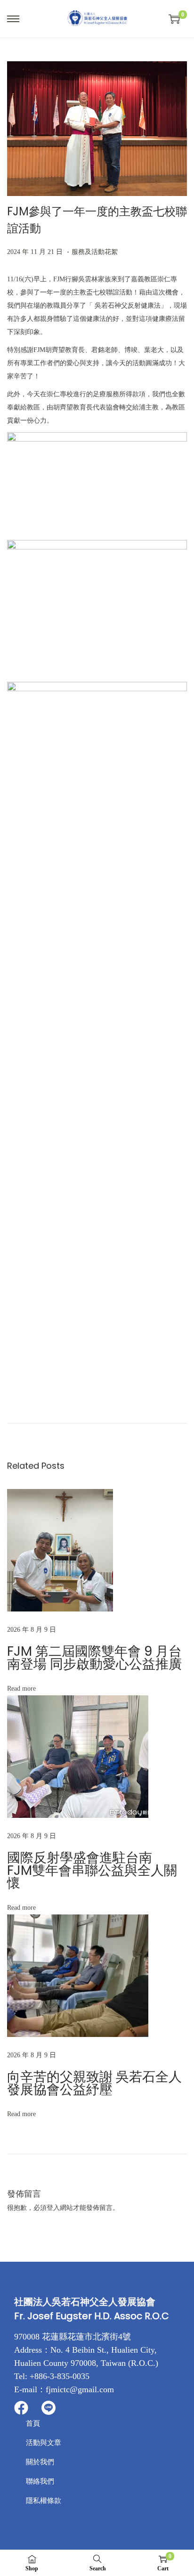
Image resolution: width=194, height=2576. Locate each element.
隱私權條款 (44, 2501)
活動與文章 (44, 2443)
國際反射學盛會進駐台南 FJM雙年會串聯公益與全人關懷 (92, 1870)
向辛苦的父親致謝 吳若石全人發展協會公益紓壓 (94, 2083)
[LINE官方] (48, 2408)
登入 (53, 2208)
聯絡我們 (40, 2481)
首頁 (33, 2423)
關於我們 (40, 2462)
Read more (21, 1689)
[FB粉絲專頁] (21, 2408)
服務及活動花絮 (95, 252)
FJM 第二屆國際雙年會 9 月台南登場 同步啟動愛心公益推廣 (94, 1658)
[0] (174, 19)
